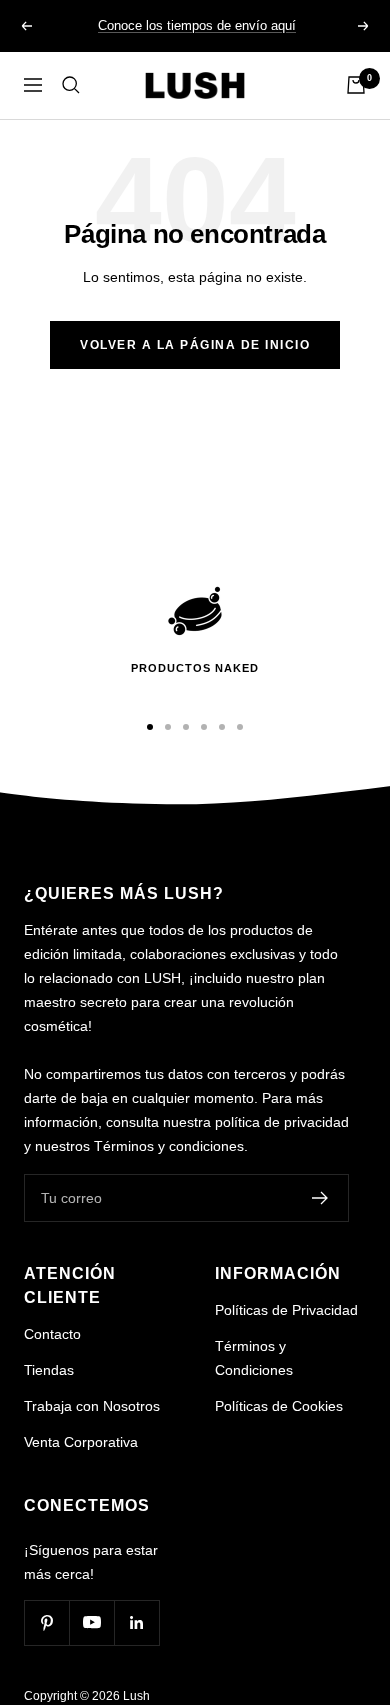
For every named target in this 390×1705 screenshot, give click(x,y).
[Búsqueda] (71, 85)
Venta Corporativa (81, 1442)
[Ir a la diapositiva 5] (222, 727)
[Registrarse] (320, 1198)
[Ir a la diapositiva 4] (204, 727)
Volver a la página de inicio (195, 345)
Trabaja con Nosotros (92, 1406)
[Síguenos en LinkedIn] (136, 1622)
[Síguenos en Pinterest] (46, 1622)
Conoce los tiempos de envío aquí (197, 25)
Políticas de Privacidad (286, 1310)
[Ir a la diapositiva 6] (240, 727)
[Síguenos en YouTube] (91, 1622)
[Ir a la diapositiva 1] (150, 727)
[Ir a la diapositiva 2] (168, 727)
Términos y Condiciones (254, 1358)
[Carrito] (356, 85)
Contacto (52, 1334)
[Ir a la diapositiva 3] (186, 727)
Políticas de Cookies (279, 1406)
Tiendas (49, 1370)
